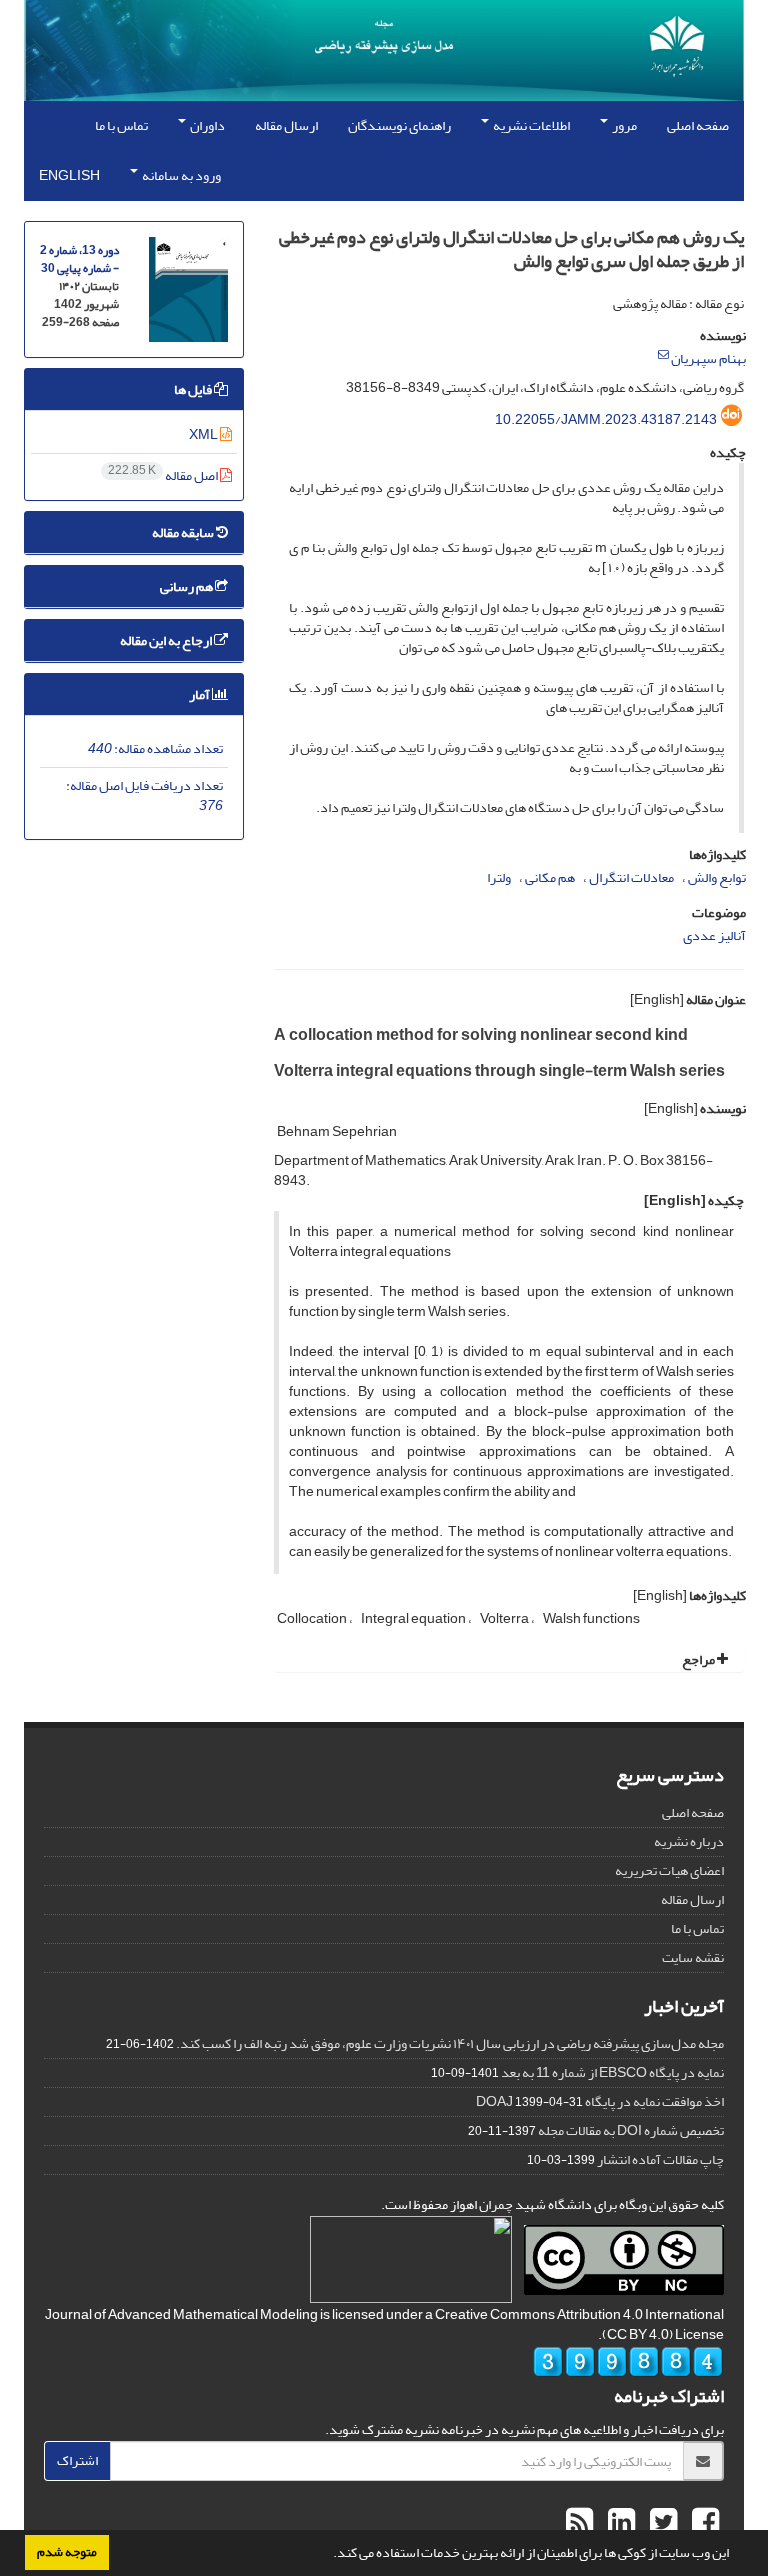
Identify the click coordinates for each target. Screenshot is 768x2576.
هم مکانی (550, 877)
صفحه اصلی (698, 125)
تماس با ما (121, 125)
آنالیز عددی (714, 935)
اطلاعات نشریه (530, 125)
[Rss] (579, 2523)
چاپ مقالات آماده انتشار (660, 2159)
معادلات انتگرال (631, 877)
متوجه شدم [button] (67, 2552)
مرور (623, 125)
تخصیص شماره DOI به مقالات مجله (631, 2130)
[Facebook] (703, 2523)
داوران (206, 125)
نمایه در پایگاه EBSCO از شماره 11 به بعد (612, 2072)
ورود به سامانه (180, 175)
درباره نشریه (689, 1841)
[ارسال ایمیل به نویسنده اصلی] (663, 355)
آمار (200, 694)
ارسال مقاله (286, 125)
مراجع (699, 1659)
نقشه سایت (693, 1957)
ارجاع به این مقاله (167, 640)
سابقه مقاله (184, 532)
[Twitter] (661, 2523)
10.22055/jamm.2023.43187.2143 (606, 419)
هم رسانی (187, 586)
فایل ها (194, 389)
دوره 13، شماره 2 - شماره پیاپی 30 (79, 259)
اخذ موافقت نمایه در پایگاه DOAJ (600, 2101)
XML (204, 434)
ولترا (499, 877)
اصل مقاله (164, 475)
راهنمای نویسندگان (399, 125)
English (69, 175)
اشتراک (77, 2460)
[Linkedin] (619, 2523)
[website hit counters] (628, 2366)
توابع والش (717, 877)
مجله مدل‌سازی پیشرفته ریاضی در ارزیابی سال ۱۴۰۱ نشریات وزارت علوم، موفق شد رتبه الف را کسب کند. (450, 2043)
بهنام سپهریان (708, 358)
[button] (328, 2555)
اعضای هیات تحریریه (669, 1870)
